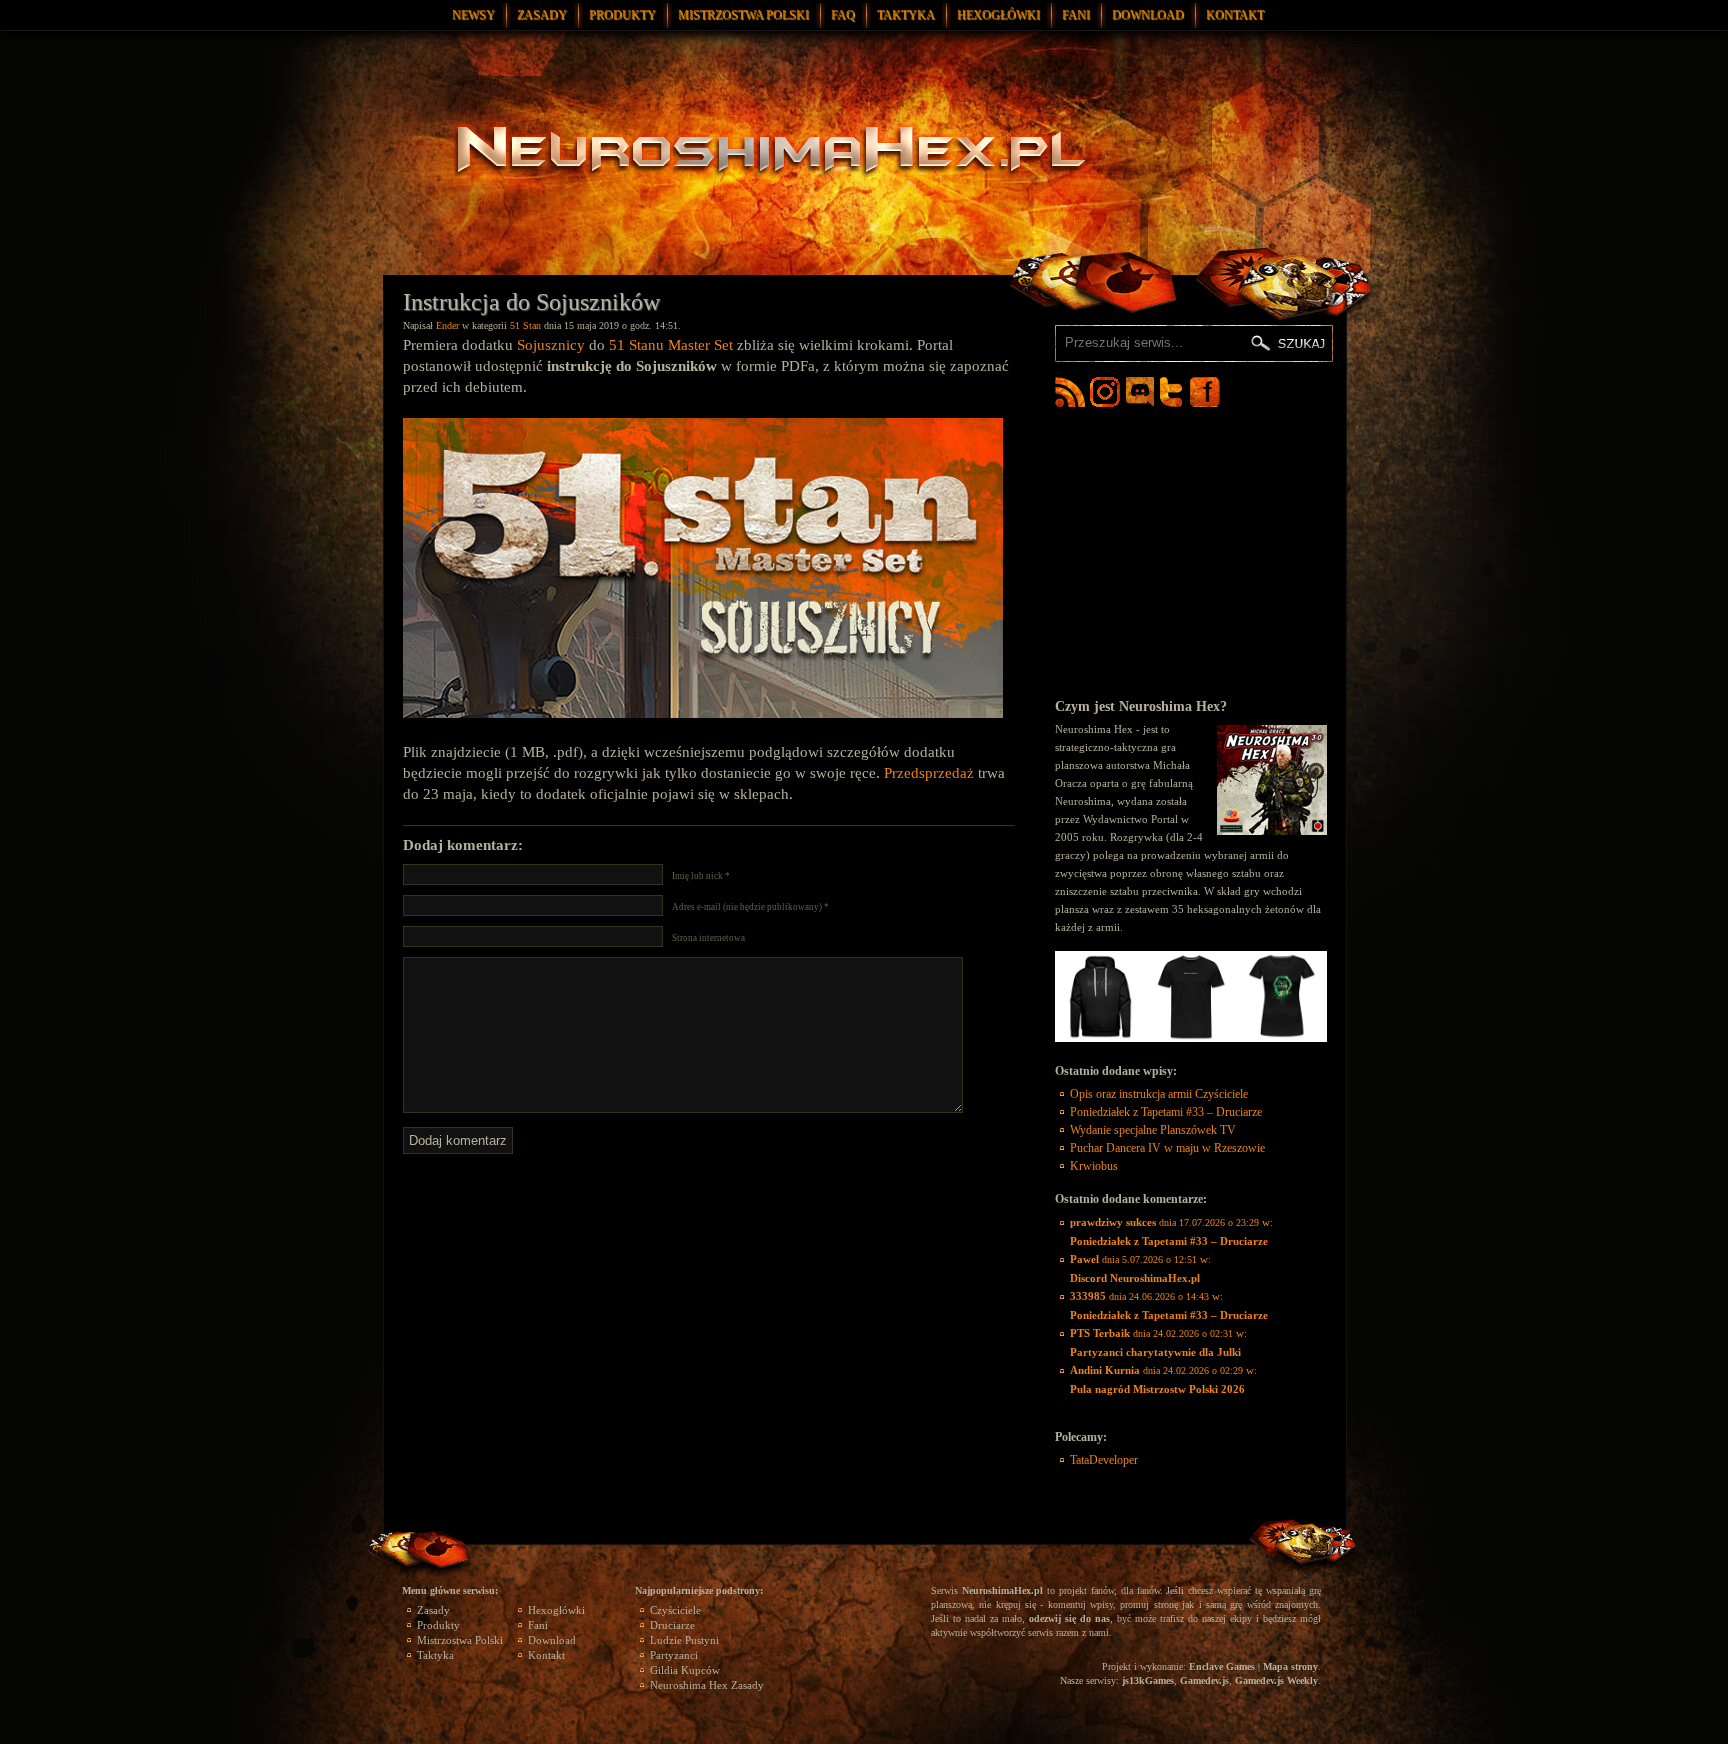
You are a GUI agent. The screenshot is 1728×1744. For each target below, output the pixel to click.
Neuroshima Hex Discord (1140, 392)
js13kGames (1148, 1680)
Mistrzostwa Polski (743, 15)
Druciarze (672, 1625)
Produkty (622, 15)
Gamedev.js (1204, 1680)
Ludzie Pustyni (684, 1640)
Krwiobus (1094, 1166)
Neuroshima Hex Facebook (1205, 392)
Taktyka (906, 15)
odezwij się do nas (1069, 1618)
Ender (447, 325)
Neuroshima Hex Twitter (1175, 392)
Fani (1076, 15)
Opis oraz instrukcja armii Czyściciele (1159, 1094)
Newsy (473, 15)
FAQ (843, 15)
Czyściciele (675, 1610)
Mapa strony (1290, 1666)
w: (1171, 1231)
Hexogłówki (998, 15)
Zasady (542, 15)
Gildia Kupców (685, 1670)
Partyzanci (674, 1655)
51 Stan (525, 325)
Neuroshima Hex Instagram (1105, 392)
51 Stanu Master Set (671, 345)
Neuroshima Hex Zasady (707, 1685)
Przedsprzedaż (929, 773)
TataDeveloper (1104, 1460)
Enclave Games (1222, 1666)
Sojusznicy (551, 345)
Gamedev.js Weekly (1276, 1680)
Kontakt (1235, 15)
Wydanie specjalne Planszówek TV (1153, 1130)
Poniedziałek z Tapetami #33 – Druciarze (1166, 1112)
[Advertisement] (1191, 552)
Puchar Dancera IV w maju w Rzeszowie (1167, 1148)
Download (1148, 15)
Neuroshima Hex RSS (1070, 392)
